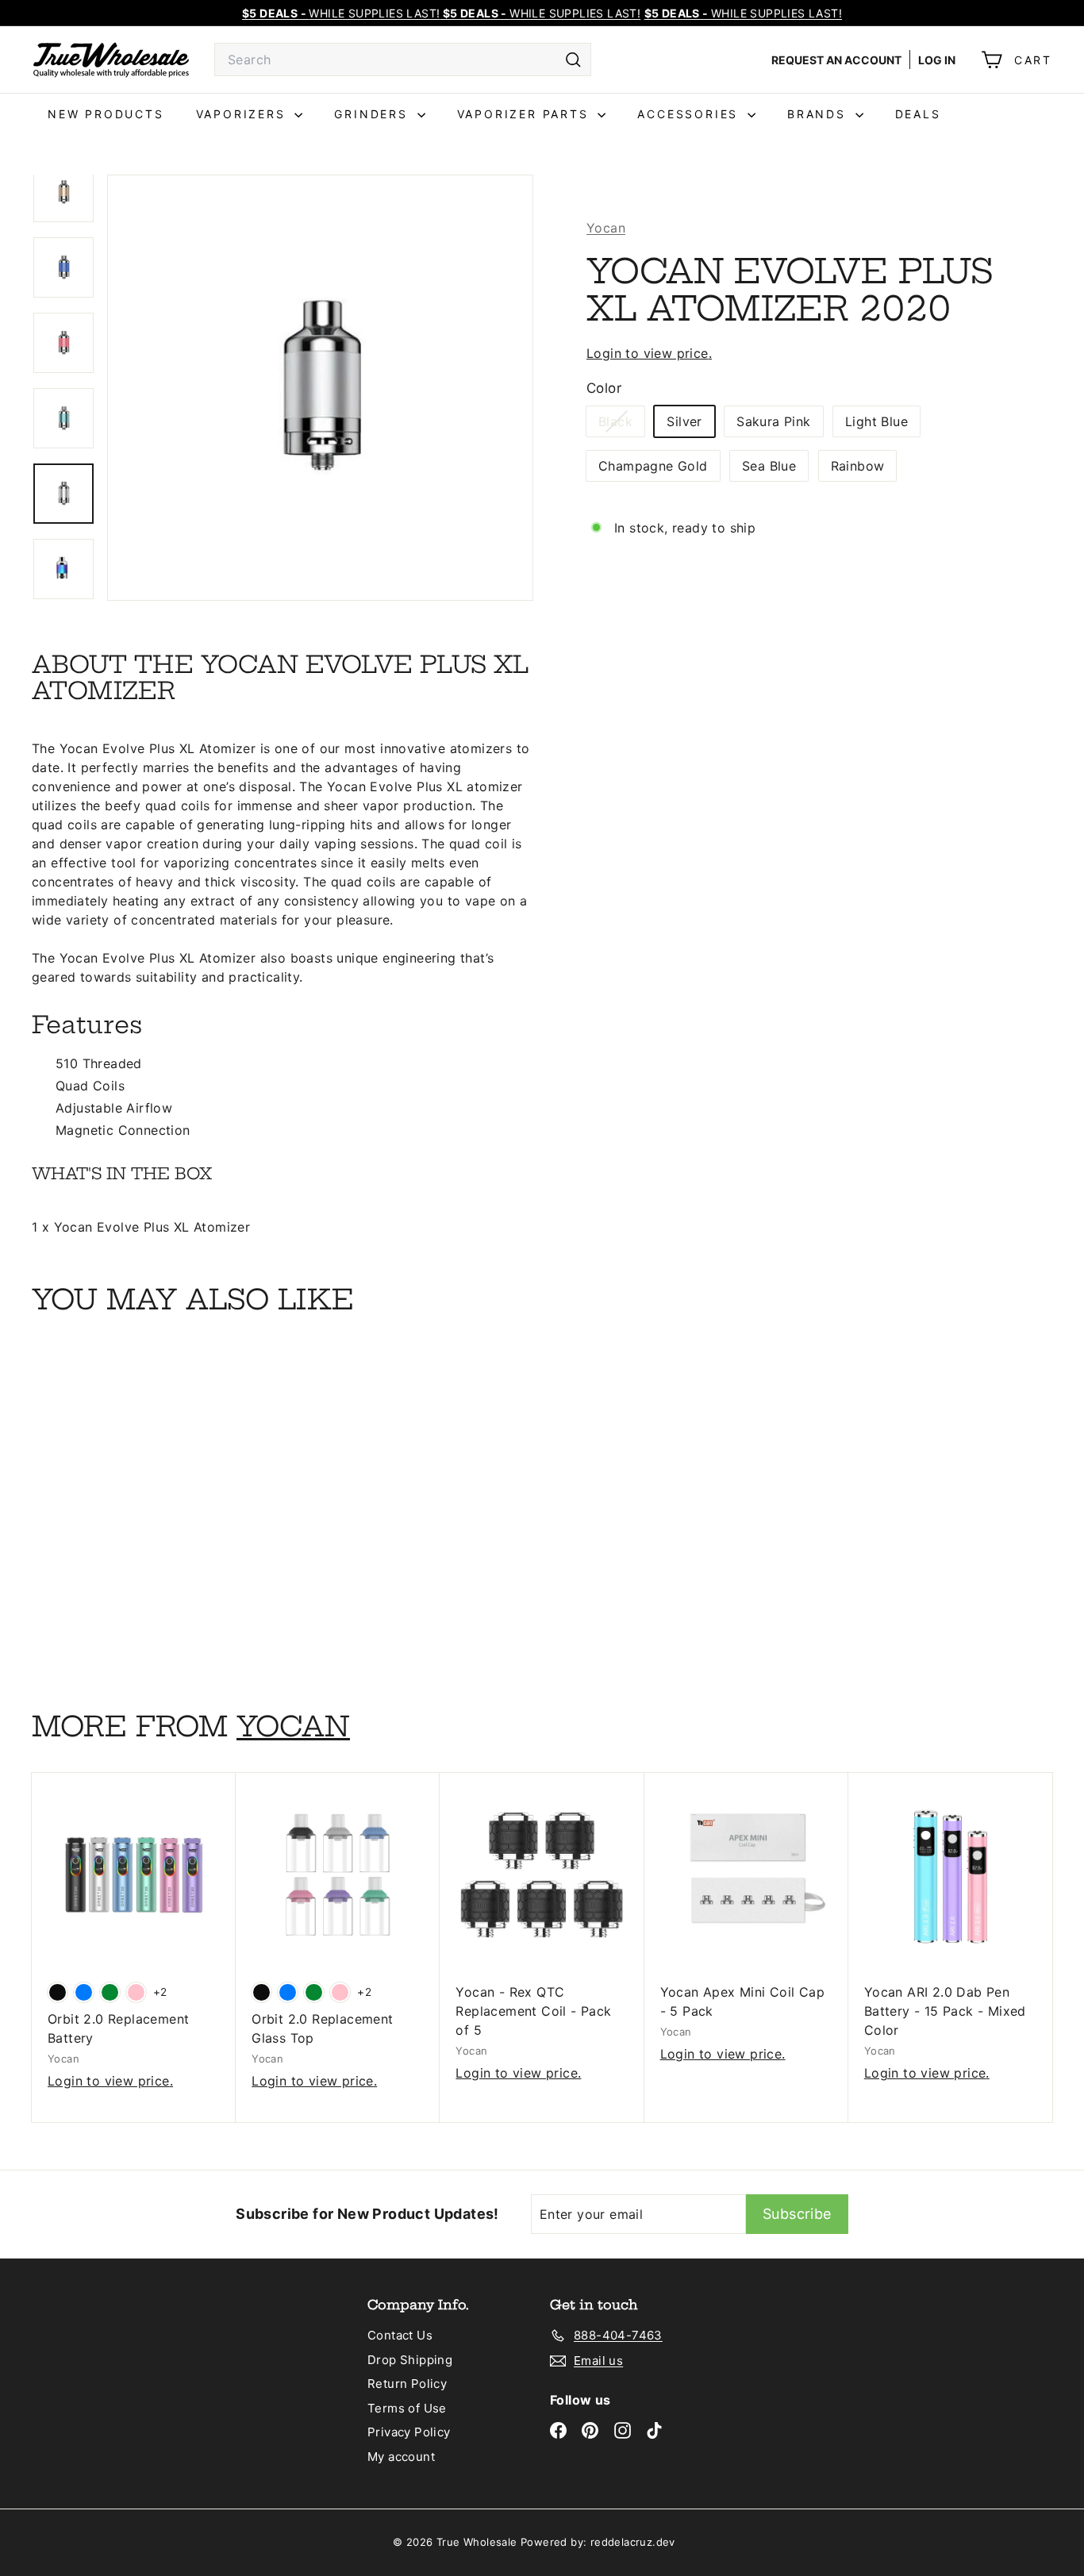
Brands (819, 114)
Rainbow (858, 466)
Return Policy (407, 2384)
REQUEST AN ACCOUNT (836, 60)
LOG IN (937, 60)
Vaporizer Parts (526, 114)
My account (401, 2457)
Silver (684, 421)
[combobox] (403, 60)
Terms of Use (407, 2408)
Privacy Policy (409, 2432)
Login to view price (648, 353)
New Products (106, 114)
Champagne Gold (653, 466)
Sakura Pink (773, 421)
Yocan (606, 228)
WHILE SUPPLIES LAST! (743, 13)
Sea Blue (769, 466)
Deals (918, 114)
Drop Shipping (410, 2360)
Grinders (373, 114)
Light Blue (876, 421)
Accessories (690, 114)
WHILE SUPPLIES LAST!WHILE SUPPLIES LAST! (441, 13)
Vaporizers (244, 114)
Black (621, 425)
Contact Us (400, 2335)
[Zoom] (320, 388)
